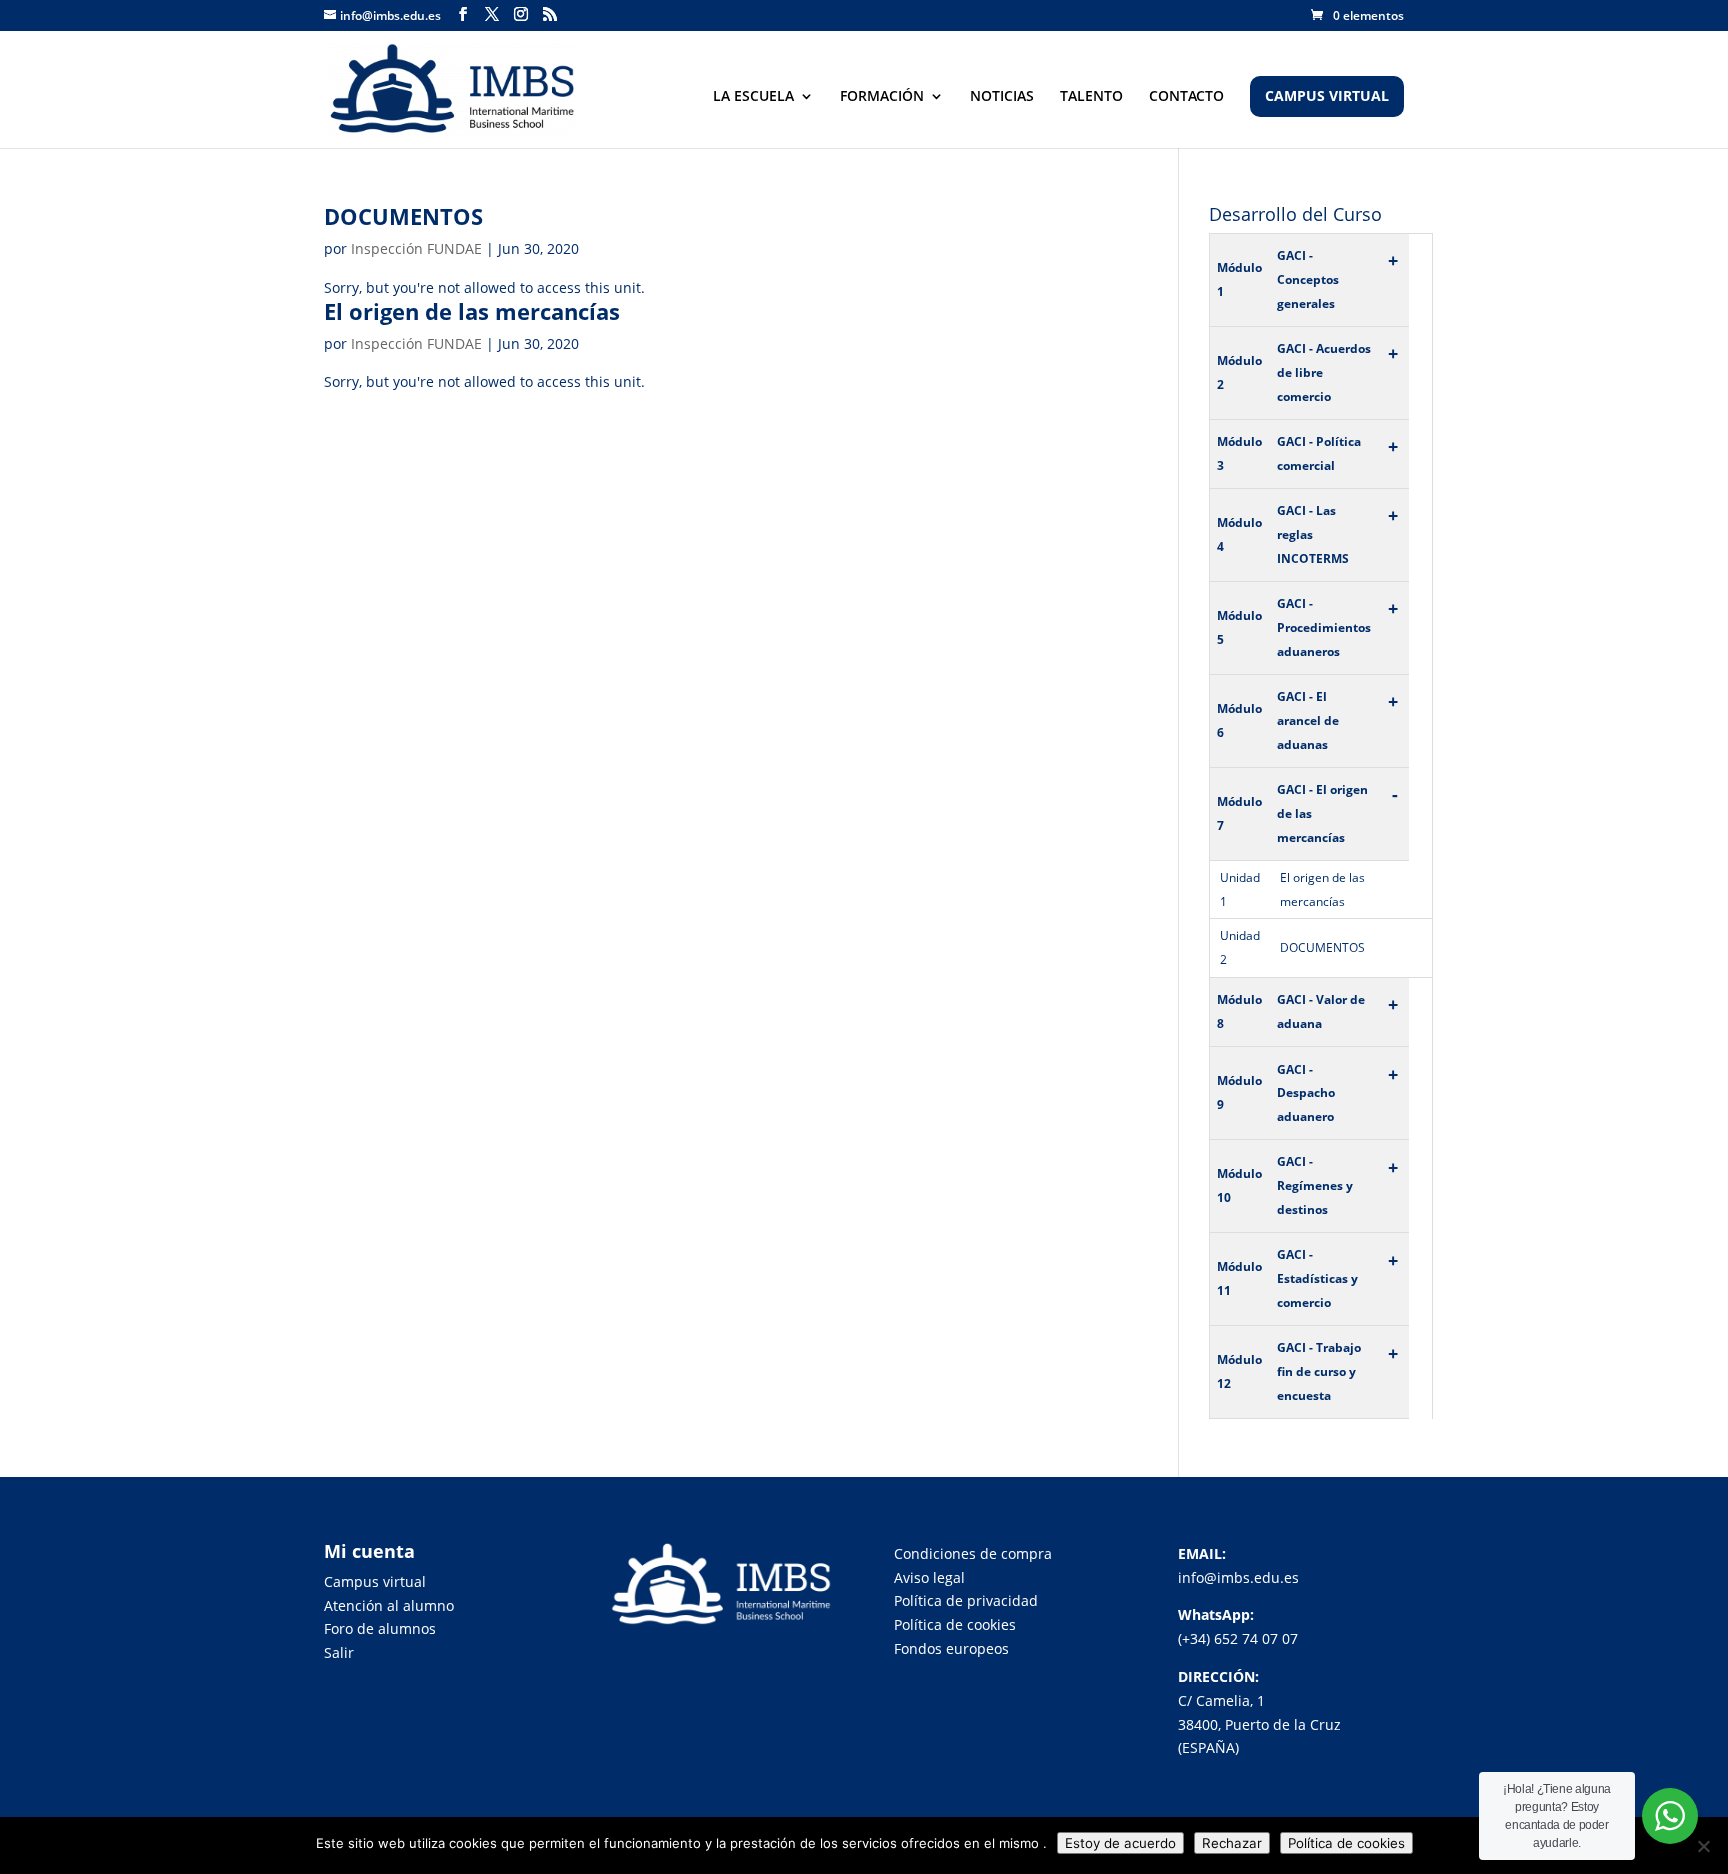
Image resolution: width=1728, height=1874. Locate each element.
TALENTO (1091, 97)
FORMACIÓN (882, 97)
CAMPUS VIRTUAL (1327, 97)
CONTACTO (1186, 97)
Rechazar (1232, 1843)
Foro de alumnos (380, 1628)
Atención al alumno (389, 1605)
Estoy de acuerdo (1120, 1843)
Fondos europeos (951, 1648)
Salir (339, 1652)
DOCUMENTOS (403, 216)
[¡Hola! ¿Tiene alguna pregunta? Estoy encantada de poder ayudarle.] (1670, 1816)
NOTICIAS (1002, 97)
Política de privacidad (966, 1600)
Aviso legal (929, 1577)
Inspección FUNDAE (416, 248)
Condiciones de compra (973, 1553)
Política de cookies (955, 1624)
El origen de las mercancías (472, 311)
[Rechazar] (1703, 1846)
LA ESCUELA (753, 97)
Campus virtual (375, 1581)
